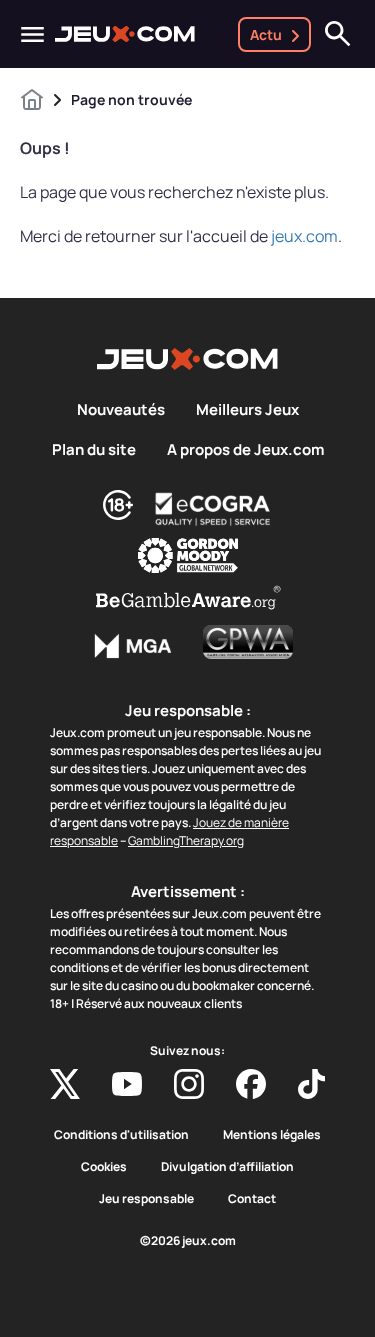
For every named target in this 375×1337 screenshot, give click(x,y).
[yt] (127, 1084)
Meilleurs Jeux (247, 410)
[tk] (311, 1084)
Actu (266, 34)
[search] (338, 34)
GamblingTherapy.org (186, 840)
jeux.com (304, 236)
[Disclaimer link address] (213, 509)
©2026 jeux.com (188, 1241)
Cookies (104, 1167)
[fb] (251, 1084)
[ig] (189, 1084)
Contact (252, 1199)
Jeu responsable (146, 1199)
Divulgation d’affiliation (227, 1167)
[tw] (65, 1084)
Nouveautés (121, 410)
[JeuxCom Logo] (125, 34)
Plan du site (94, 450)
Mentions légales (272, 1135)
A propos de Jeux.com (245, 450)
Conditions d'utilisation (121, 1135)
